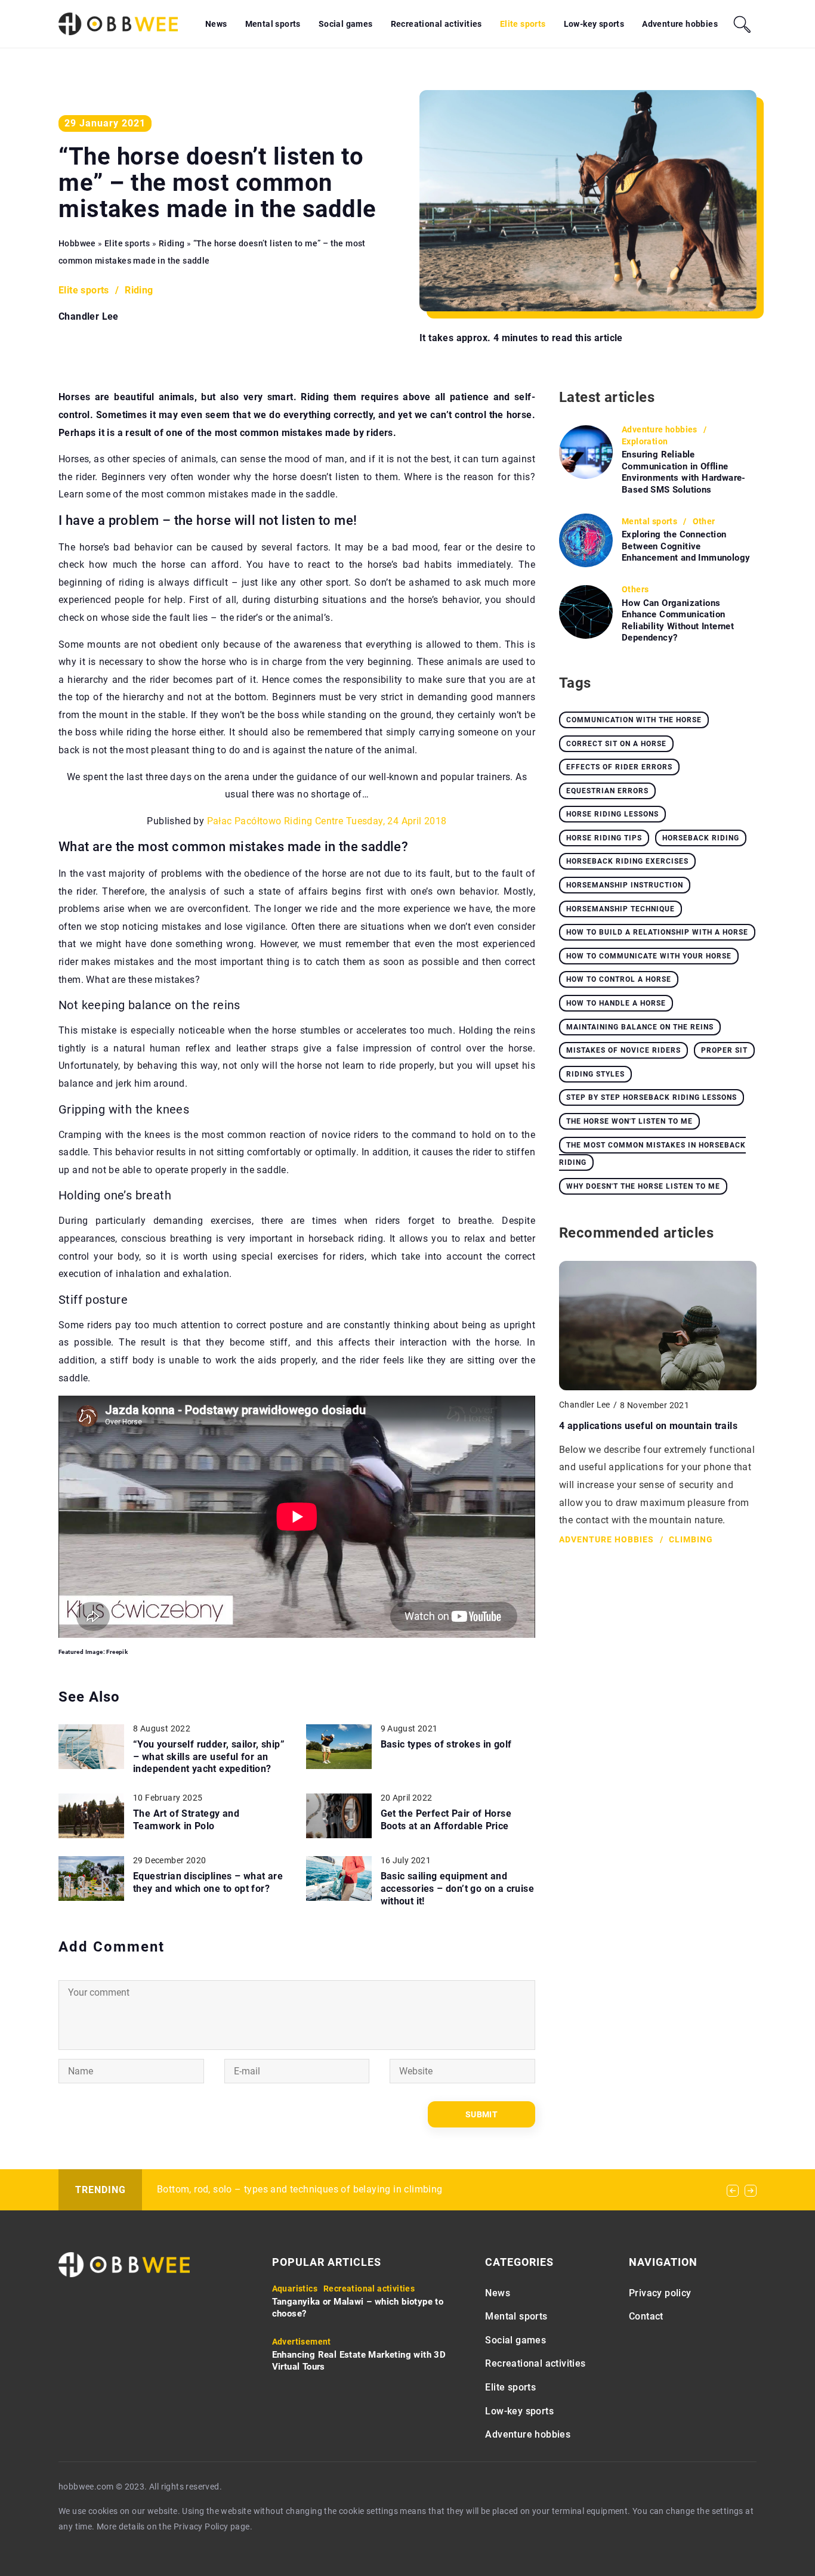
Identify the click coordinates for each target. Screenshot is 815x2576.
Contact (646, 2316)
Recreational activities (436, 24)
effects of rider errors (619, 767)
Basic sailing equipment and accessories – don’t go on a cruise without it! (458, 1889)
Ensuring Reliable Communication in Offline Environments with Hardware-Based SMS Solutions (684, 472)
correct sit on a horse (616, 744)
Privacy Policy (201, 2526)
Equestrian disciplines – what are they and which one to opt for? (208, 1882)
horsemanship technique (620, 909)
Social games (346, 24)
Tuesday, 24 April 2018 (396, 821)
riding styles (595, 1074)
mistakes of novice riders (623, 1050)
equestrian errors (607, 791)
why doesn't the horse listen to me (643, 1186)
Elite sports (523, 24)
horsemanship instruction (625, 885)
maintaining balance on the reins (640, 1027)
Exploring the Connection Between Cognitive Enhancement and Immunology (686, 546)
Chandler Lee (89, 317)
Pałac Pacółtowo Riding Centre (275, 821)
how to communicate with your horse (649, 956)
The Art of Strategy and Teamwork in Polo (186, 1820)
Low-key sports (594, 24)
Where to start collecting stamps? (231, 2189)
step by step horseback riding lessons (652, 1097)
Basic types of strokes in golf (446, 1744)
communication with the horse (634, 720)
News (216, 24)
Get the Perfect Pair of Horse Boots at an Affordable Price (446, 1820)
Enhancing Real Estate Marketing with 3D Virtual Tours (359, 2361)
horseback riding (701, 838)
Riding (139, 290)
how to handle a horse (616, 1003)
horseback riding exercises (627, 861)
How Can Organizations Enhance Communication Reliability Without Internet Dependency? (678, 621)
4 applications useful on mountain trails (648, 1426)
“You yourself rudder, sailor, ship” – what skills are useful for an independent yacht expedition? (209, 1757)
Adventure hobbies (680, 24)
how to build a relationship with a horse (657, 932)
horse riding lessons (612, 814)
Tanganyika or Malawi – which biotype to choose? (358, 2308)
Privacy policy (660, 2293)
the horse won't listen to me (629, 1121)
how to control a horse (619, 979)
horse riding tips (604, 838)
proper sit (724, 1050)
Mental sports (273, 24)
